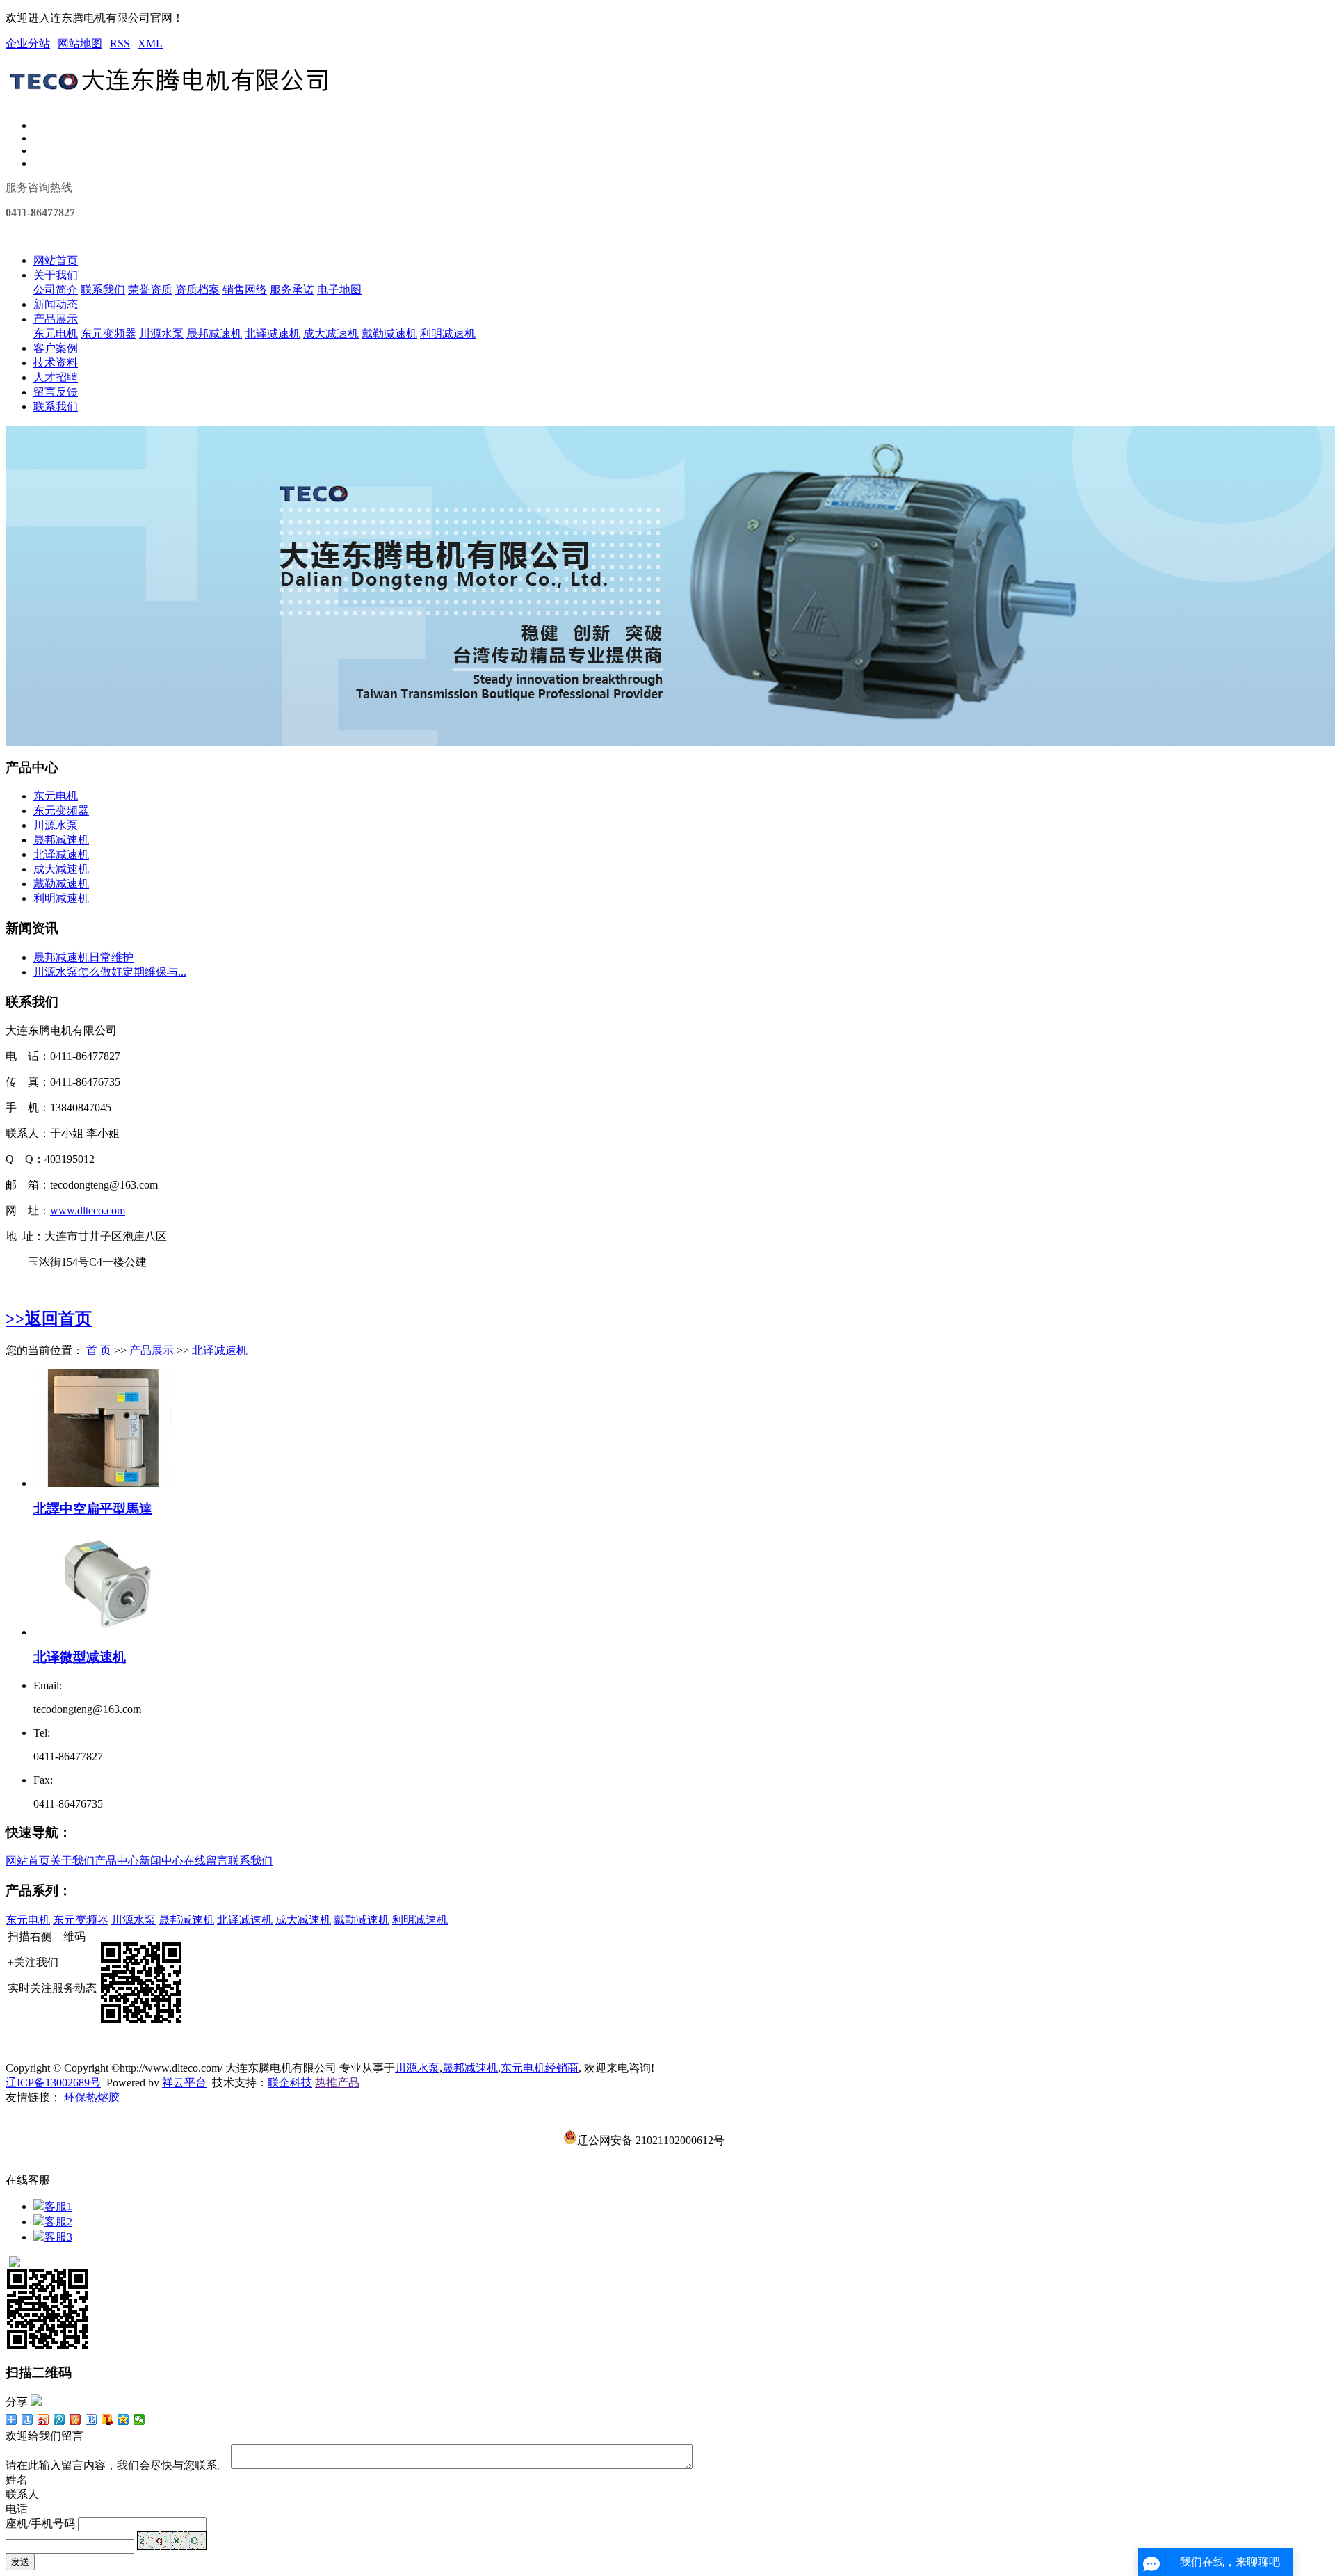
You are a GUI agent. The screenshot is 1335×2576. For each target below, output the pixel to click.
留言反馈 (56, 392)
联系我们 (103, 290)
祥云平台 (184, 2083)
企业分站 (28, 43)
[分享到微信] (139, 2420)
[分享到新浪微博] (43, 2420)
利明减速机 (448, 333)
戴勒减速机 (389, 333)
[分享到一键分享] (27, 2420)
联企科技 (290, 2083)
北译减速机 (273, 333)
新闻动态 (56, 304)
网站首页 (56, 260)
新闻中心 (161, 1861)
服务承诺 (292, 290)
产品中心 (117, 1861)
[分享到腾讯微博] (59, 2420)
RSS (120, 43)
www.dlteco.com (88, 1210)
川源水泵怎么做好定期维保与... (110, 972)
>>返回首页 (49, 1319)
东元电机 (56, 333)
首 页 (99, 1350)
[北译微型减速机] (103, 1632)
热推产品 (337, 2083)
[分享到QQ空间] (123, 2420)
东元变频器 (108, 333)
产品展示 (56, 319)
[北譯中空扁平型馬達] (103, 1483)
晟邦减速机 (214, 333)
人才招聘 (56, 377)
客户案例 (56, 348)
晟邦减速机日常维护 (83, 957)
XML (150, 43)
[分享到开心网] (75, 2420)
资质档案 (197, 290)
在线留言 (206, 1861)
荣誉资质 (150, 290)
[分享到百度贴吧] (91, 2420)
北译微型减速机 (80, 1657)
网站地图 (80, 43)
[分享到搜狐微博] (107, 2420)
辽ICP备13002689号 (53, 2083)
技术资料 (56, 363)
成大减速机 (331, 333)
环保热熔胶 (92, 2097)
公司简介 (56, 290)
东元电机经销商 (540, 2068)
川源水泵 (161, 333)
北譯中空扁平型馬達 (93, 1509)
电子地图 (339, 290)
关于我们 (56, 275)
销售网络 (245, 290)
